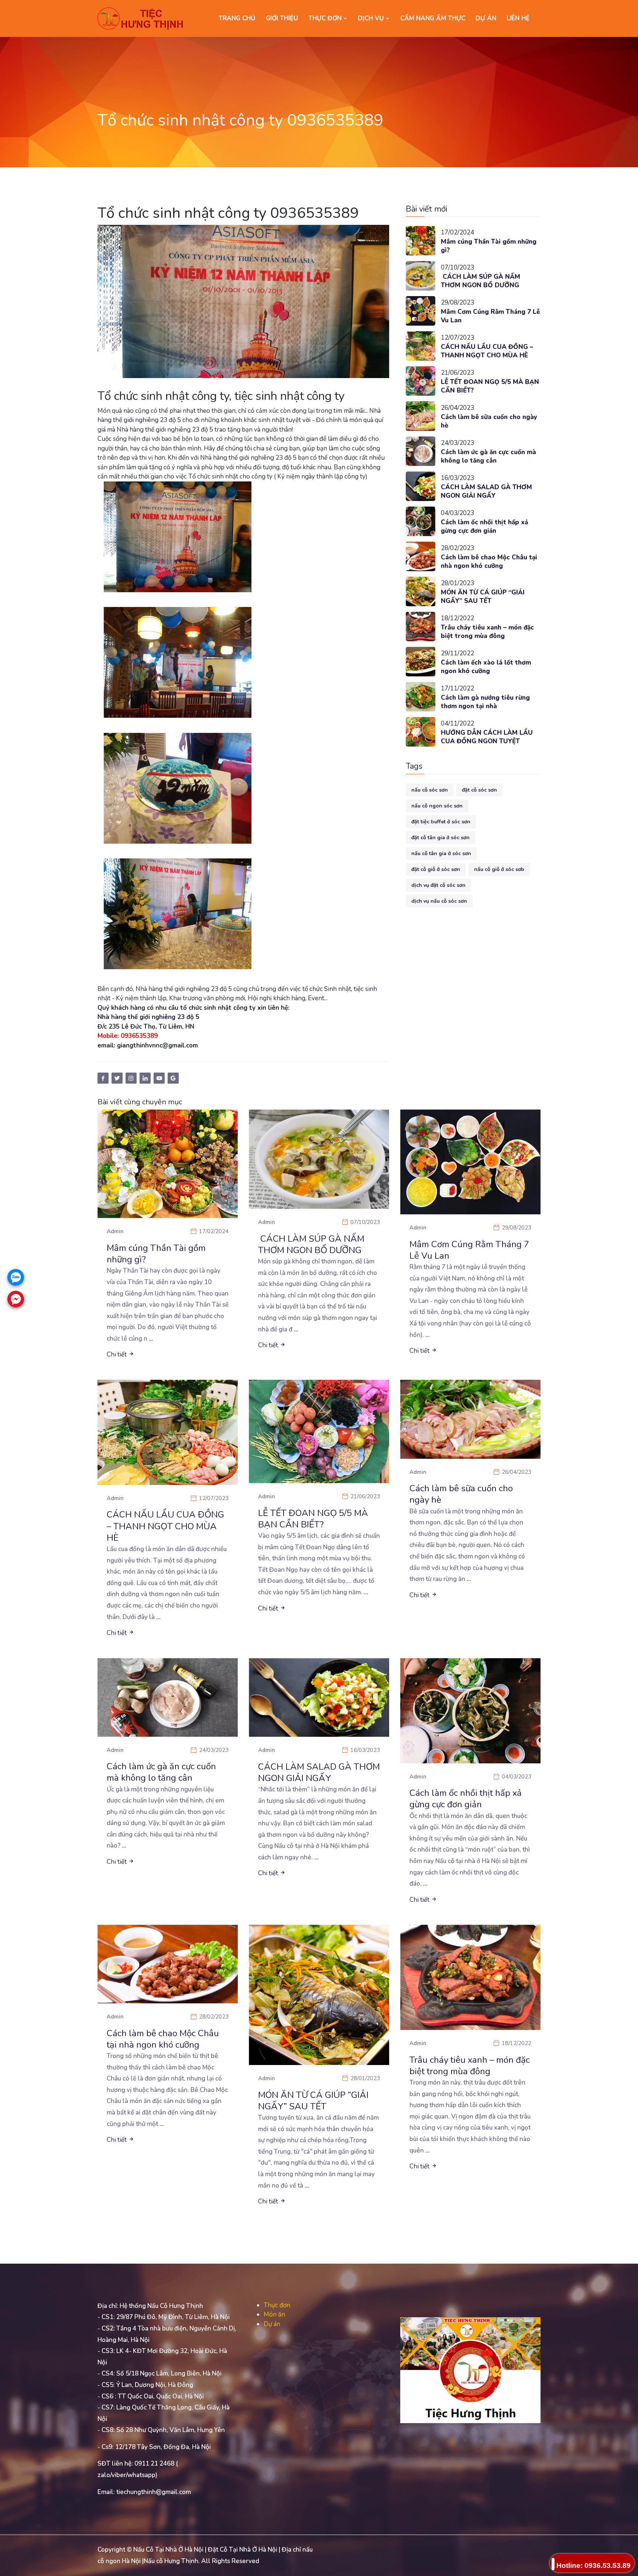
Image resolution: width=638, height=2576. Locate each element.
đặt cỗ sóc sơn (479, 790)
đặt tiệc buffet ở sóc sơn (441, 822)
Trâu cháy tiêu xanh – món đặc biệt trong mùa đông (487, 632)
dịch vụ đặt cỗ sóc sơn (438, 885)
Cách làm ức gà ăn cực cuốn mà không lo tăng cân (488, 457)
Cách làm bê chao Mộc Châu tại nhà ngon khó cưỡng (489, 562)
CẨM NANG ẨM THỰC (433, 18)
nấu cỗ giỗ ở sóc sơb (499, 869)
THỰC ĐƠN (326, 18)
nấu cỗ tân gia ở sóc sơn (441, 853)
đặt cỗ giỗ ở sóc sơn (436, 869)
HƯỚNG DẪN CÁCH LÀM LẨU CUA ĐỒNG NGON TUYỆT (487, 737)
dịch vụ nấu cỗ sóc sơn (439, 901)
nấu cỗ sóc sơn (430, 790)
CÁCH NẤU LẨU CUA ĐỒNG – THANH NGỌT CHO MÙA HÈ (487, 351)
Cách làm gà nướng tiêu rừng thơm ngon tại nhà (485, 702)
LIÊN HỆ (518, 18)
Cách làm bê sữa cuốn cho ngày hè (489, 421)
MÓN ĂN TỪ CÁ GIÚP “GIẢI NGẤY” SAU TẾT (483, 597)
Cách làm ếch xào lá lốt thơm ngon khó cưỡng (486, 667)
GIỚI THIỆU (282, 18)
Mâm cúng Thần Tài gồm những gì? (489, 246)
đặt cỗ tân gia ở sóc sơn (440, 838)
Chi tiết (117, 1354)
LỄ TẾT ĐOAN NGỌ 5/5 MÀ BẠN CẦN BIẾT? (490, 386)
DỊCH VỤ (372, 18)
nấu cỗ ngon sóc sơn (437, 806)
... (151, 1339)
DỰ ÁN (486, 18)
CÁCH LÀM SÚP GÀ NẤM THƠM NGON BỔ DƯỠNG (481, 281)
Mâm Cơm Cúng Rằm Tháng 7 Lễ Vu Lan (490, 316)
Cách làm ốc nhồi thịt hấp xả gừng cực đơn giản (484, 527)
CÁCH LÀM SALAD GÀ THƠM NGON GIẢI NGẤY (486, 492)
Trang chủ (237, 18)
